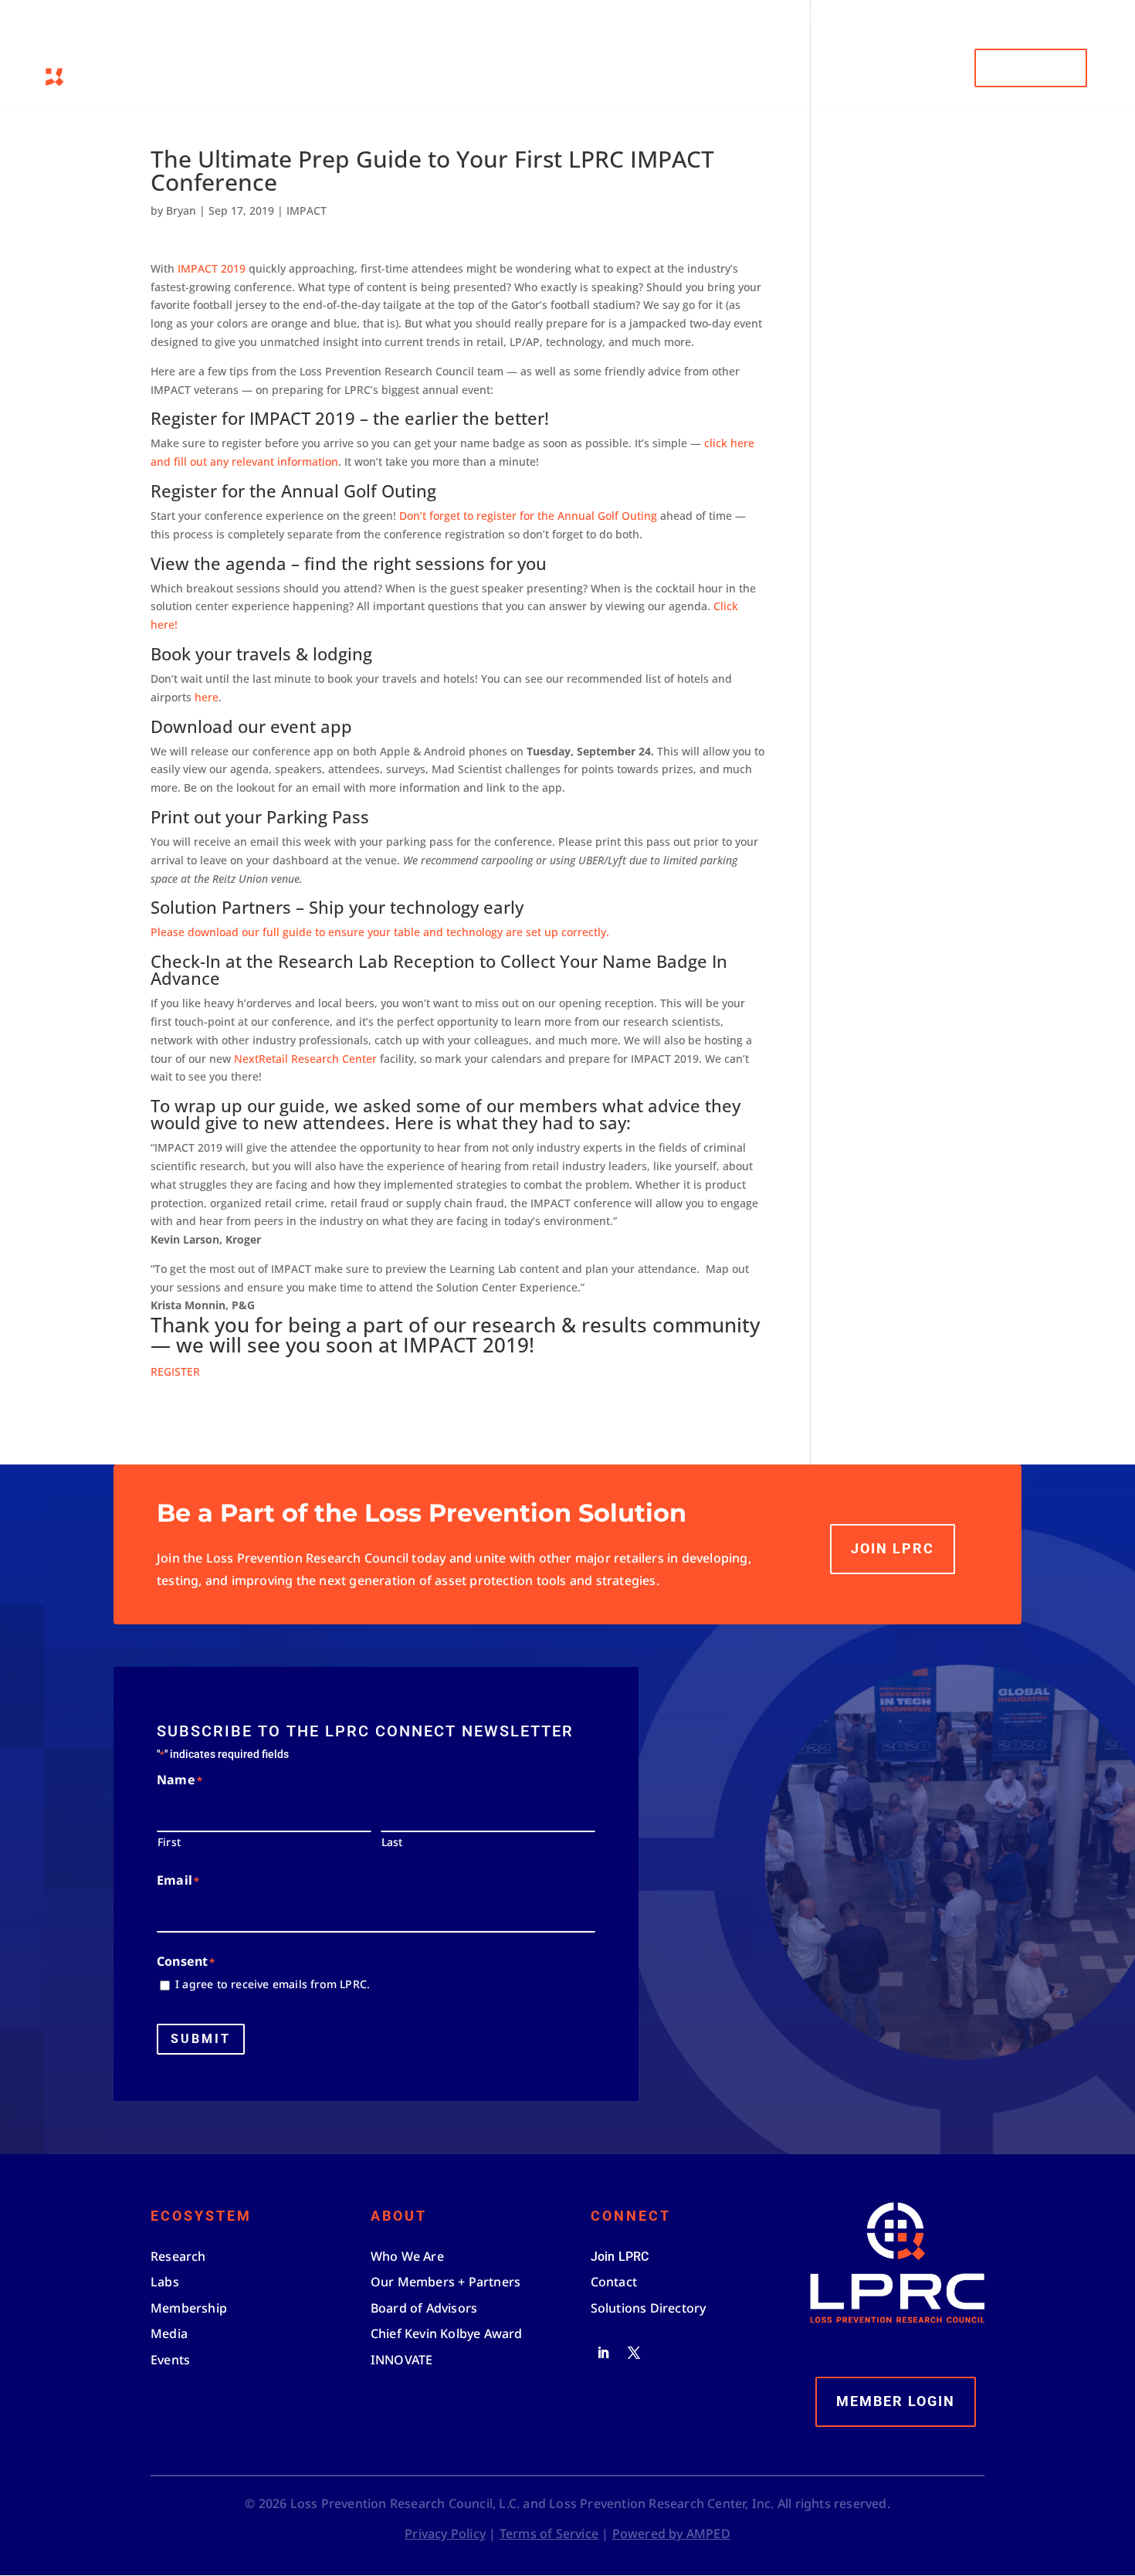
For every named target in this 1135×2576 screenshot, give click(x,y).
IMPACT (307, 210)
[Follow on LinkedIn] (603, 2353)
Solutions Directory (778, 15)
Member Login (880, 15)
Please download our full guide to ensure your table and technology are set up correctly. (380, 932)
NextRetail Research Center (305, 1059)
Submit (201, 2039)
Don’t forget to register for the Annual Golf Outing (528, 516)
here (207, 697)
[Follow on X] (634, 2353)
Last (392, 1842)
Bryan (181, 210)
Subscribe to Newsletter (994, 15)
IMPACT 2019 (210, 268)
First (169, 1842)
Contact (1092, 15)
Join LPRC (893, 1548)
